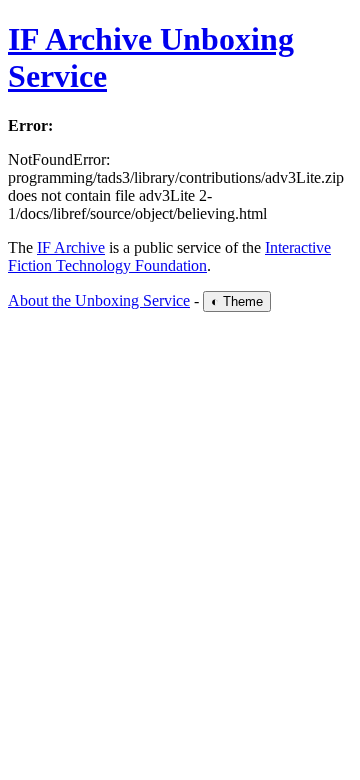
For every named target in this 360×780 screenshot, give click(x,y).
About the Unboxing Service (99, 300)
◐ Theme (237, 301)
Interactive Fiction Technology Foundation (169, 256)
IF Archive (71, 247)
